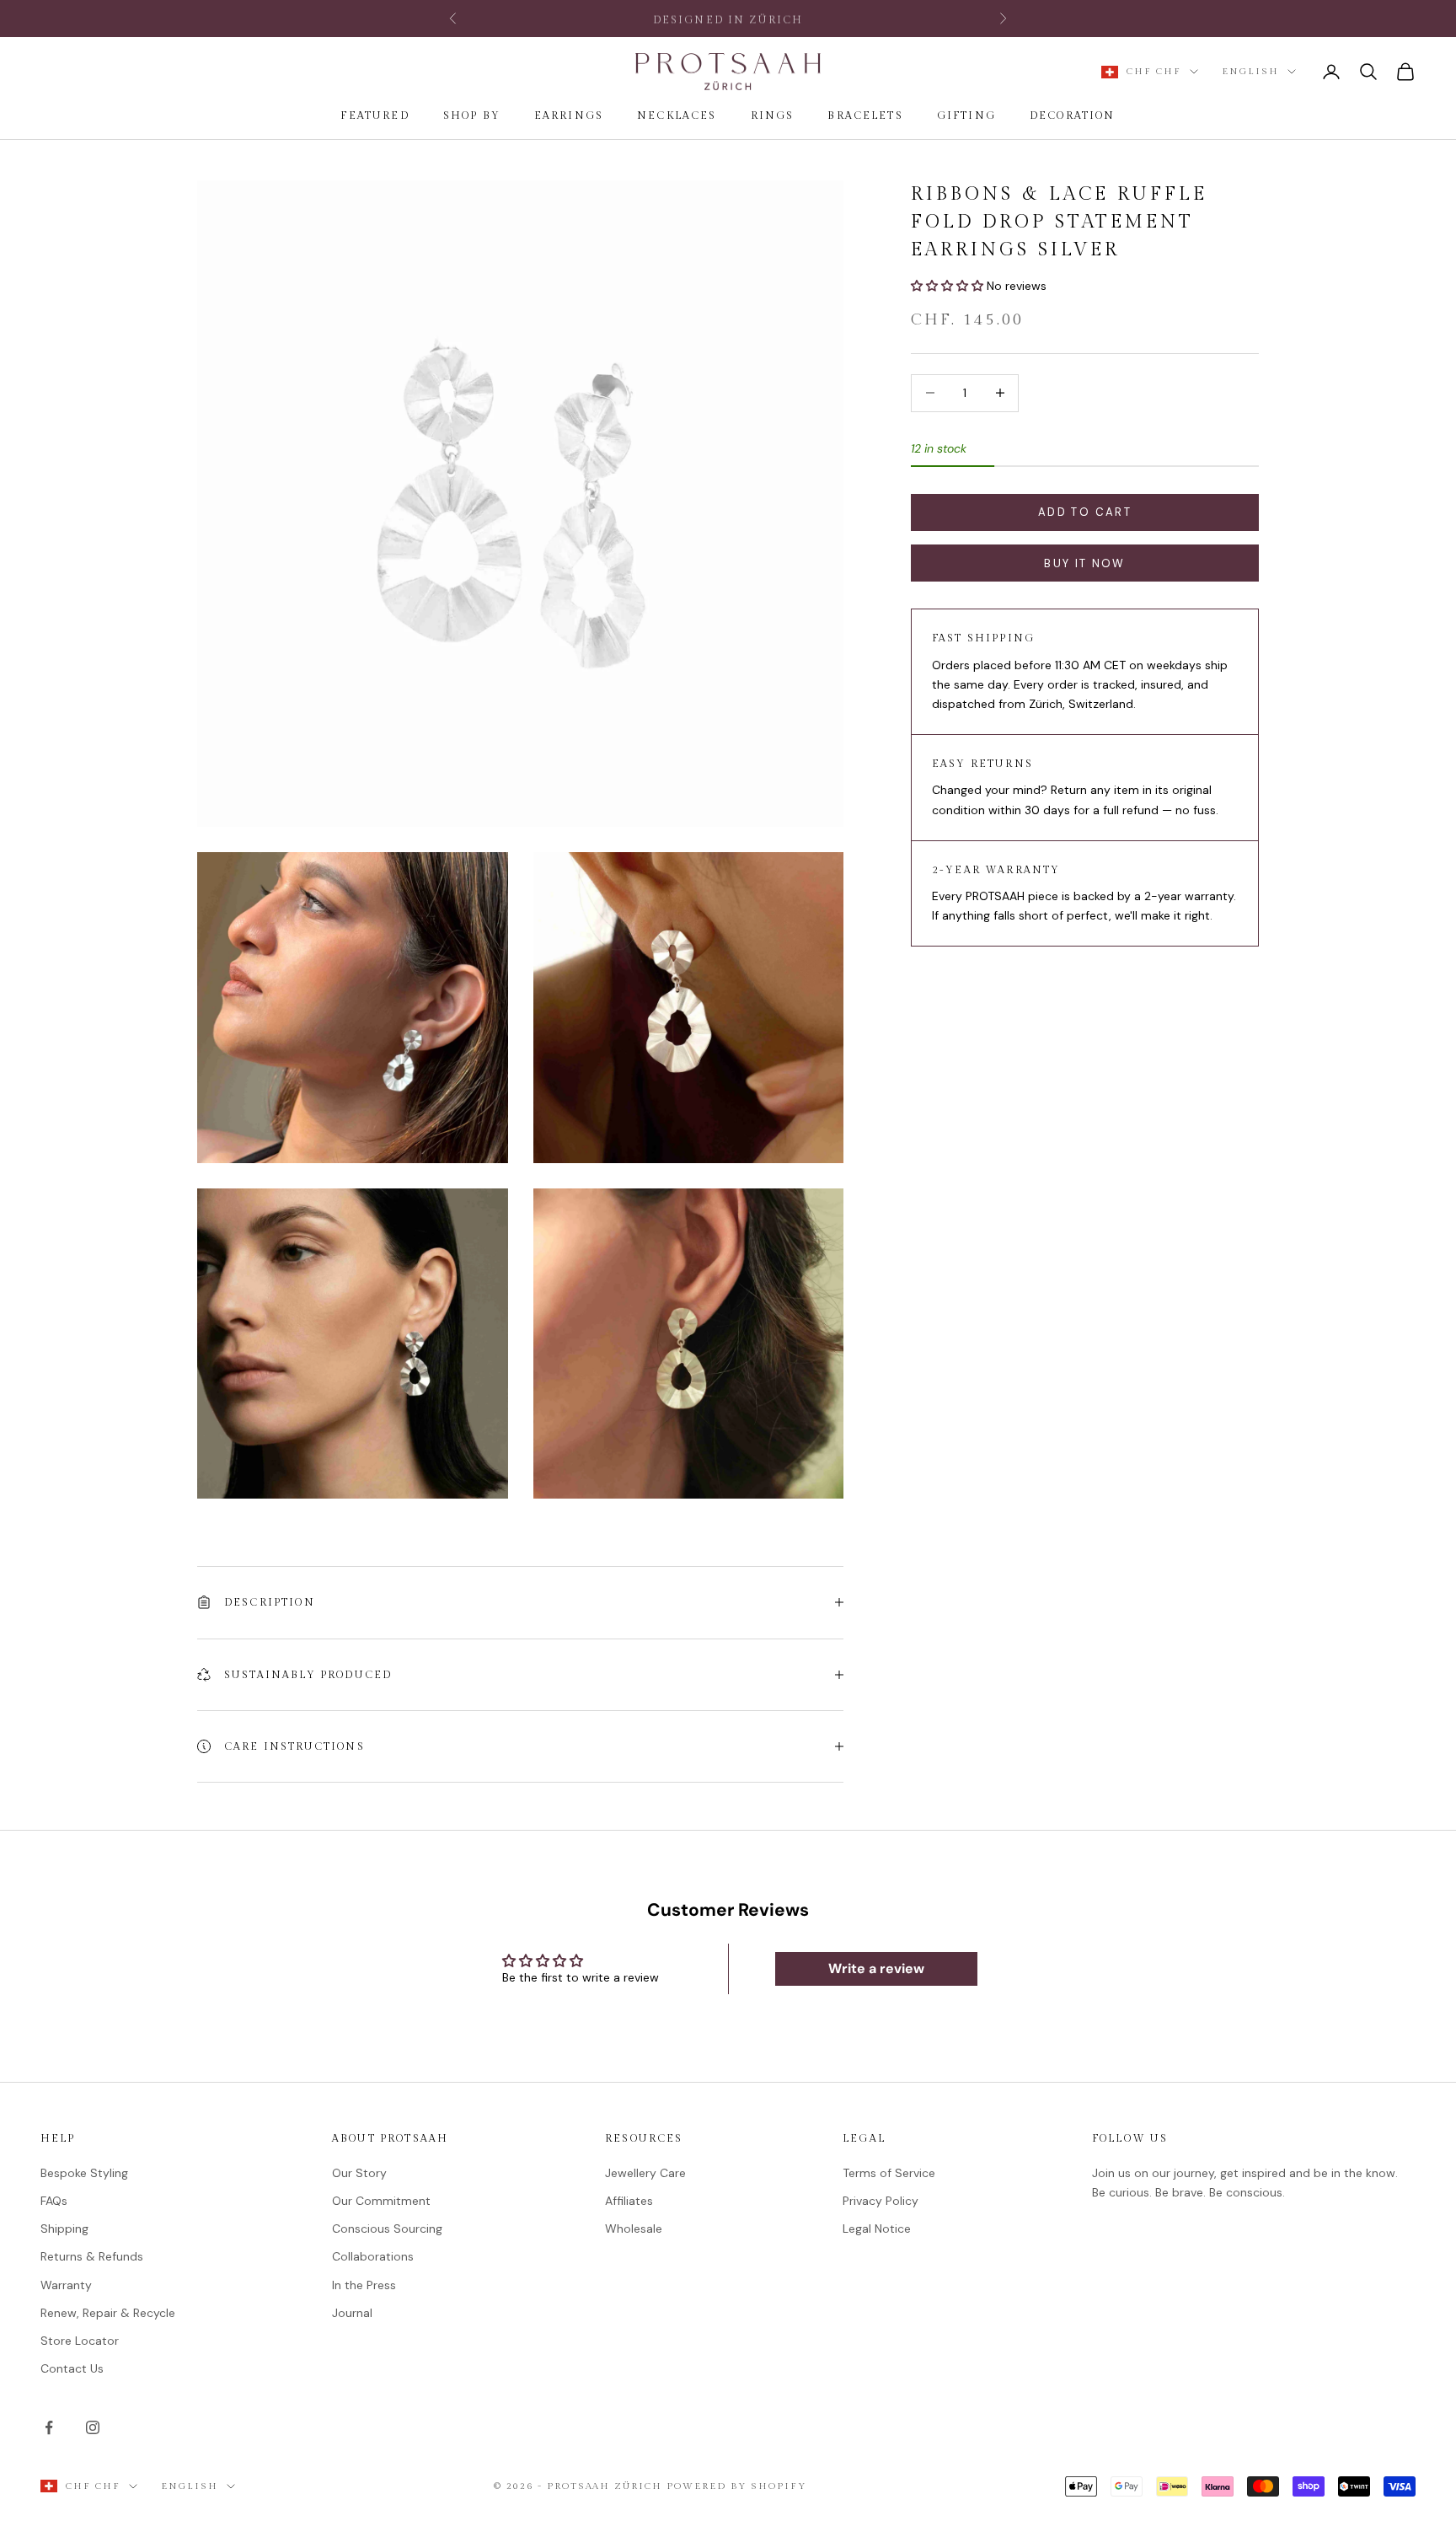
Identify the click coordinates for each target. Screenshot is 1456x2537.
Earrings (569, 115)
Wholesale (634, 2229)
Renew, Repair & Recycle (108, 2313)
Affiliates (629, 2201)
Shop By (472, 115)
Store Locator (80, 2341)
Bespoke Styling (84, 2173)
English (1250, 71)
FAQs (54, 2201)
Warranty (66, 2285)
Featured (375, 115)
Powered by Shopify (736, 2486)
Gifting (966, 115)
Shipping (64, 2229)
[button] (949, 286)
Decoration (1073, 115)
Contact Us (72, 2368)
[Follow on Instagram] (93, 2427)
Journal (352, 2313)
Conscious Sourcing (387, 2229)
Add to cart (1085, 512)
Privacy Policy (881, 2201)
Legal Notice (877, 2229)
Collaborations (373, 2256)
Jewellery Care (645, 2173)
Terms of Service (889, 2173)
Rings (773, 115)
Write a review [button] (876, 1968)
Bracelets (865, 115)
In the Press (364, 2285)
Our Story (359, 2173)
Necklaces (677, 115)
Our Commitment (381, 2201)
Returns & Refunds (92, 2256)
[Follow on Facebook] (49, 2427)
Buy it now (1084, 563)
